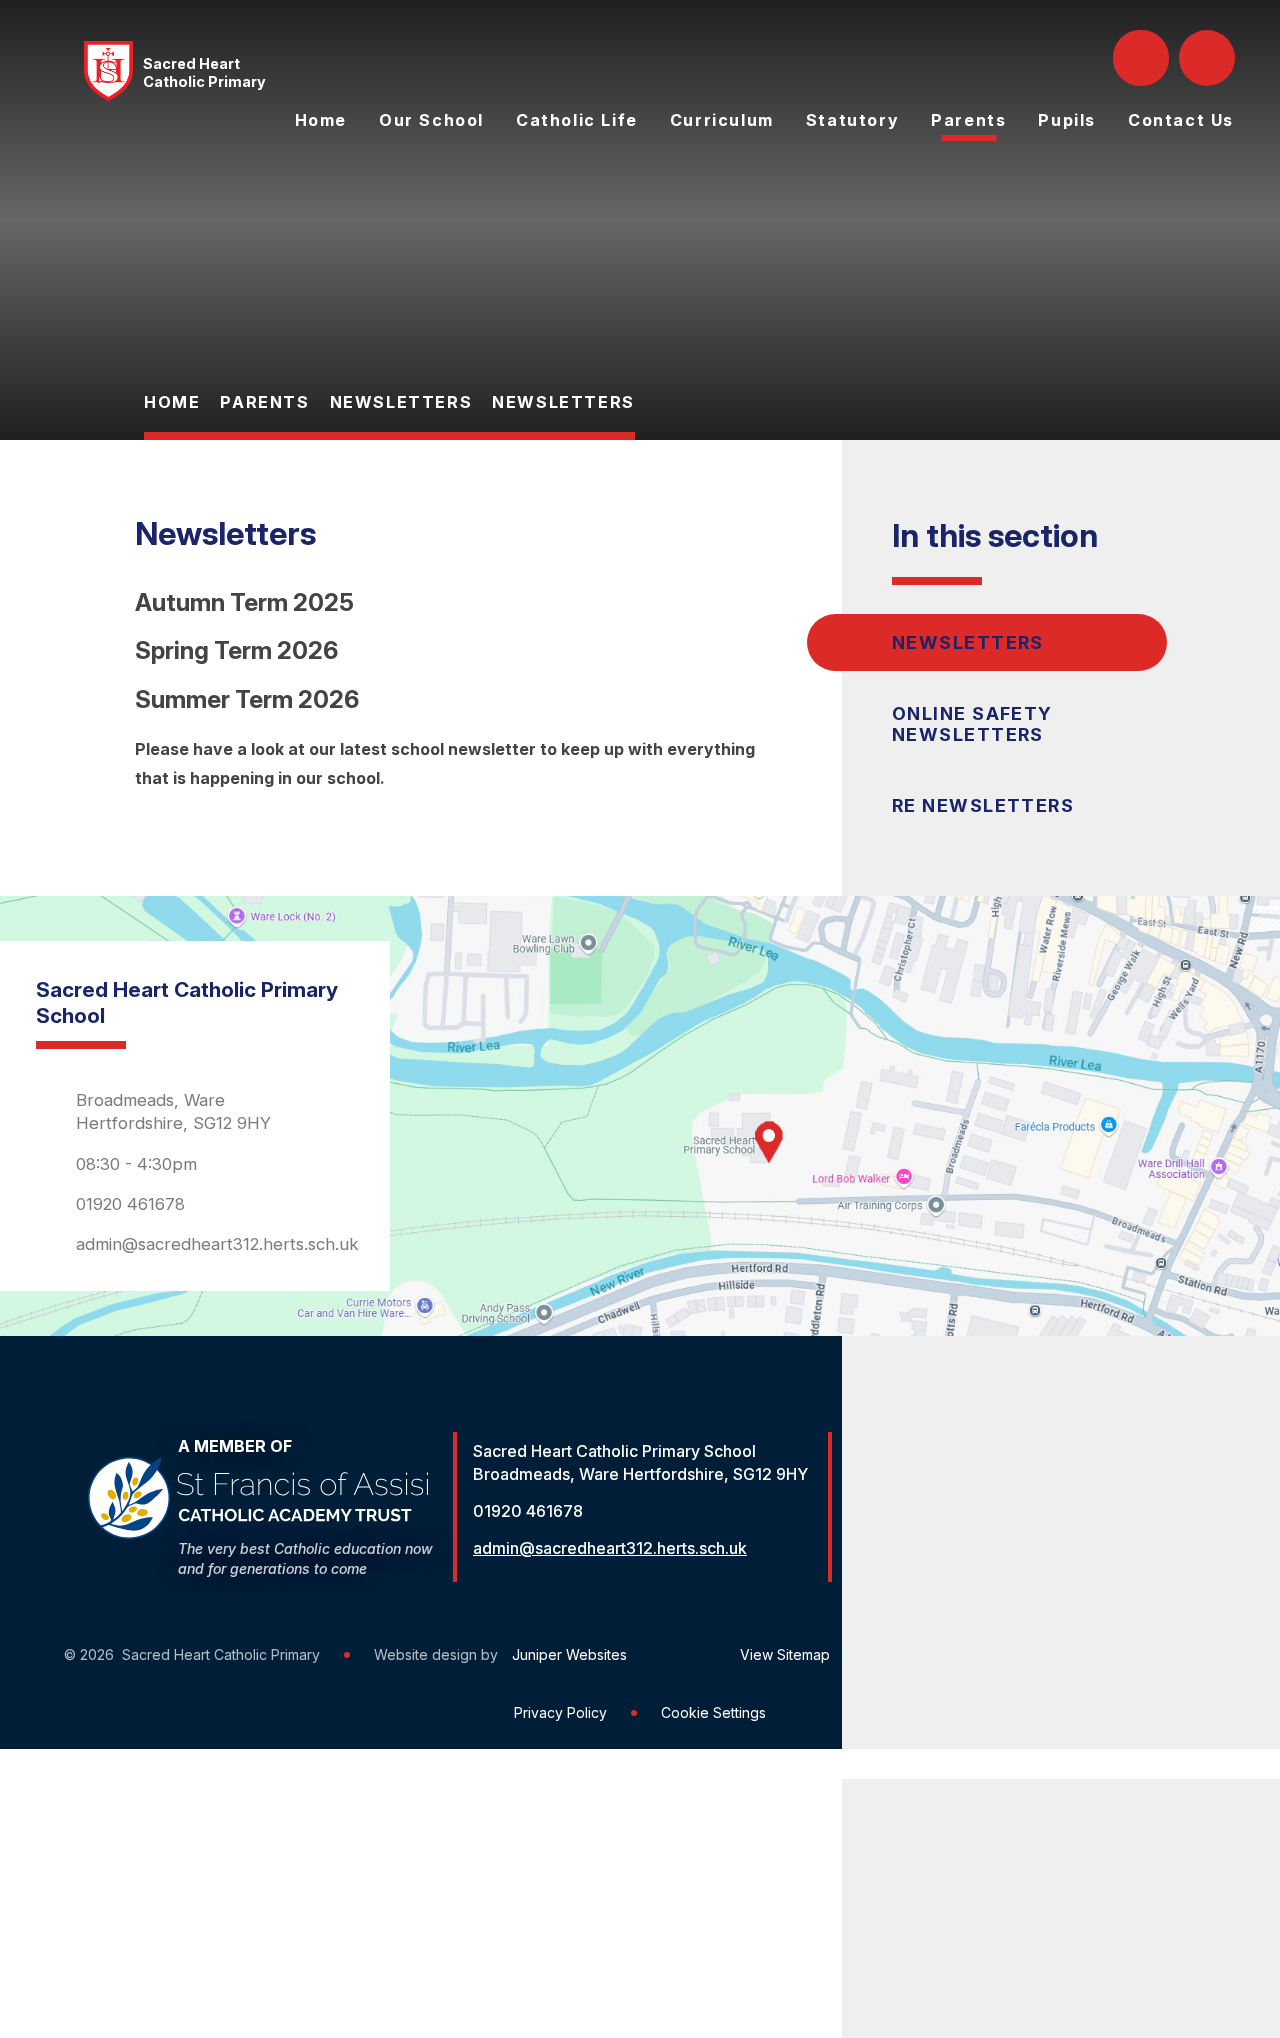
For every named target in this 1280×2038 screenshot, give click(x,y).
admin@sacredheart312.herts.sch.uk (217, 1244)
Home (172, 402)
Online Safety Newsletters (972, 724)
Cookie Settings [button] (713, 1712)
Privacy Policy (560, 1712)
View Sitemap (785, 1654)
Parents (264, 402)
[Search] (1143, 58)
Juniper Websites (569, 1654)
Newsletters (401, 402)
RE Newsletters (983, 805)
